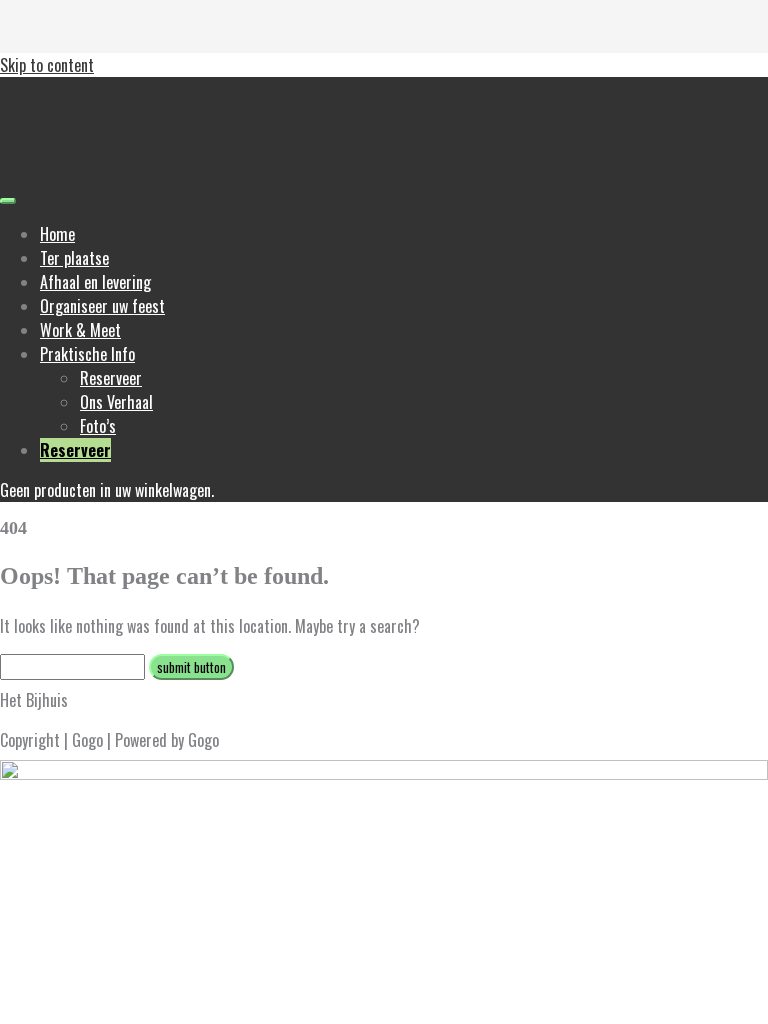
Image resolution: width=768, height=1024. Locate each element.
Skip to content (47, 65)
